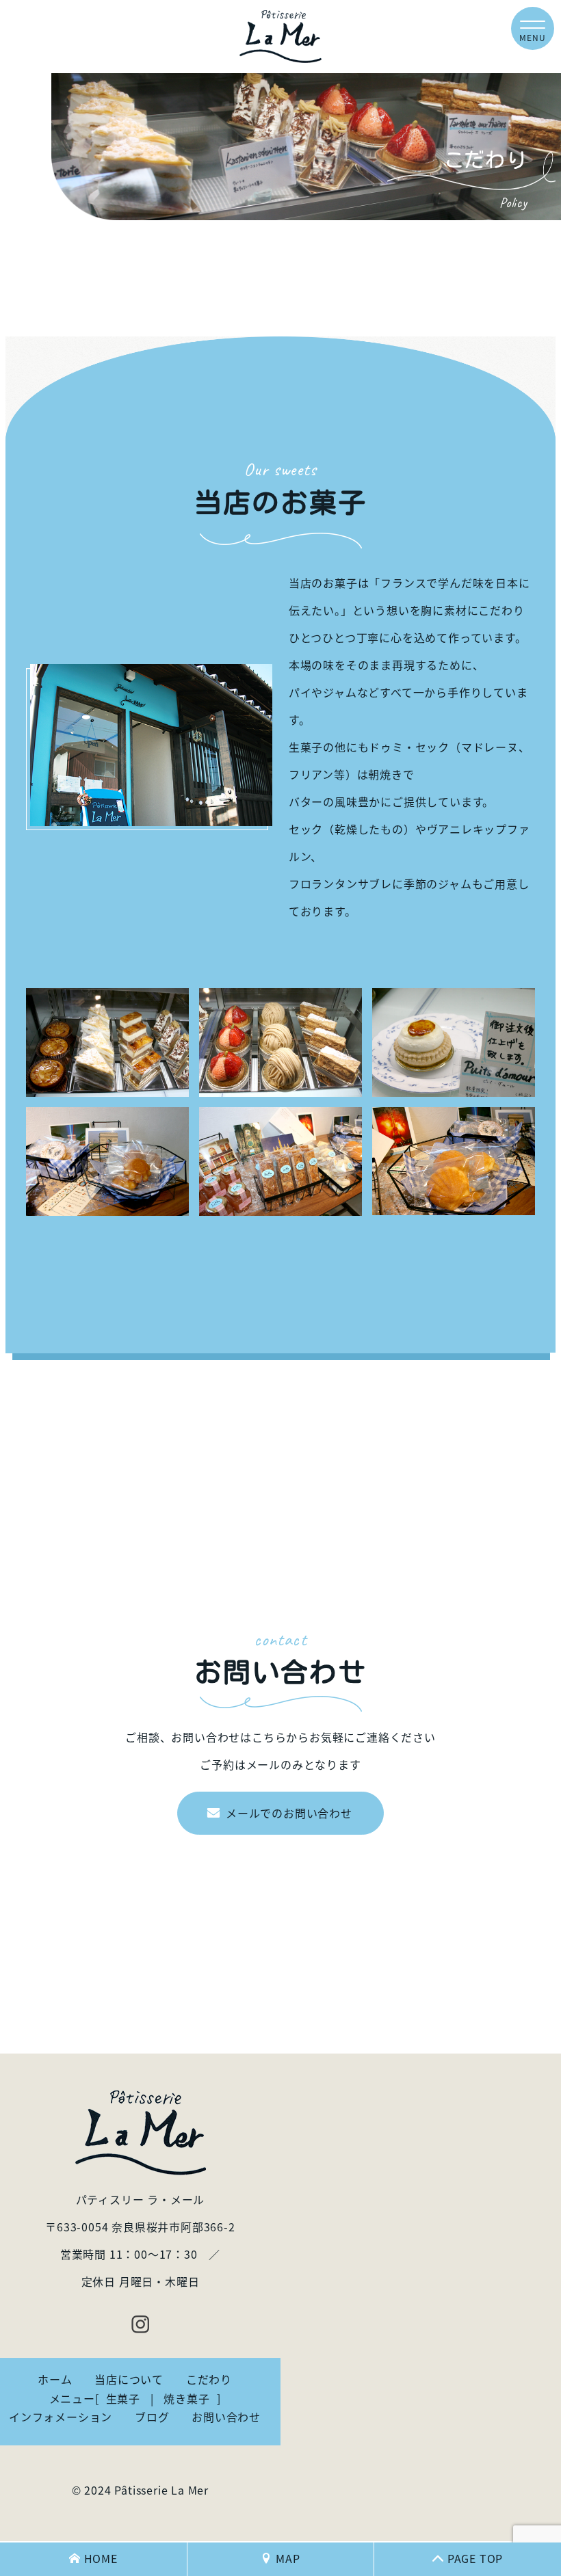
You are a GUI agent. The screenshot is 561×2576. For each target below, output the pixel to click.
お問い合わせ (226, 2417)
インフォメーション (61, 2417)
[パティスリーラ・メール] (280, 37)
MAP (288, 2558)
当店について (129, 2379)
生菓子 (123, 2398)
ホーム (55, 2379)
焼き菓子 (186, 2398)
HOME (101, 2558)
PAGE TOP (475, 2558)
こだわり (209, 2379)
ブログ (152, 2417)
